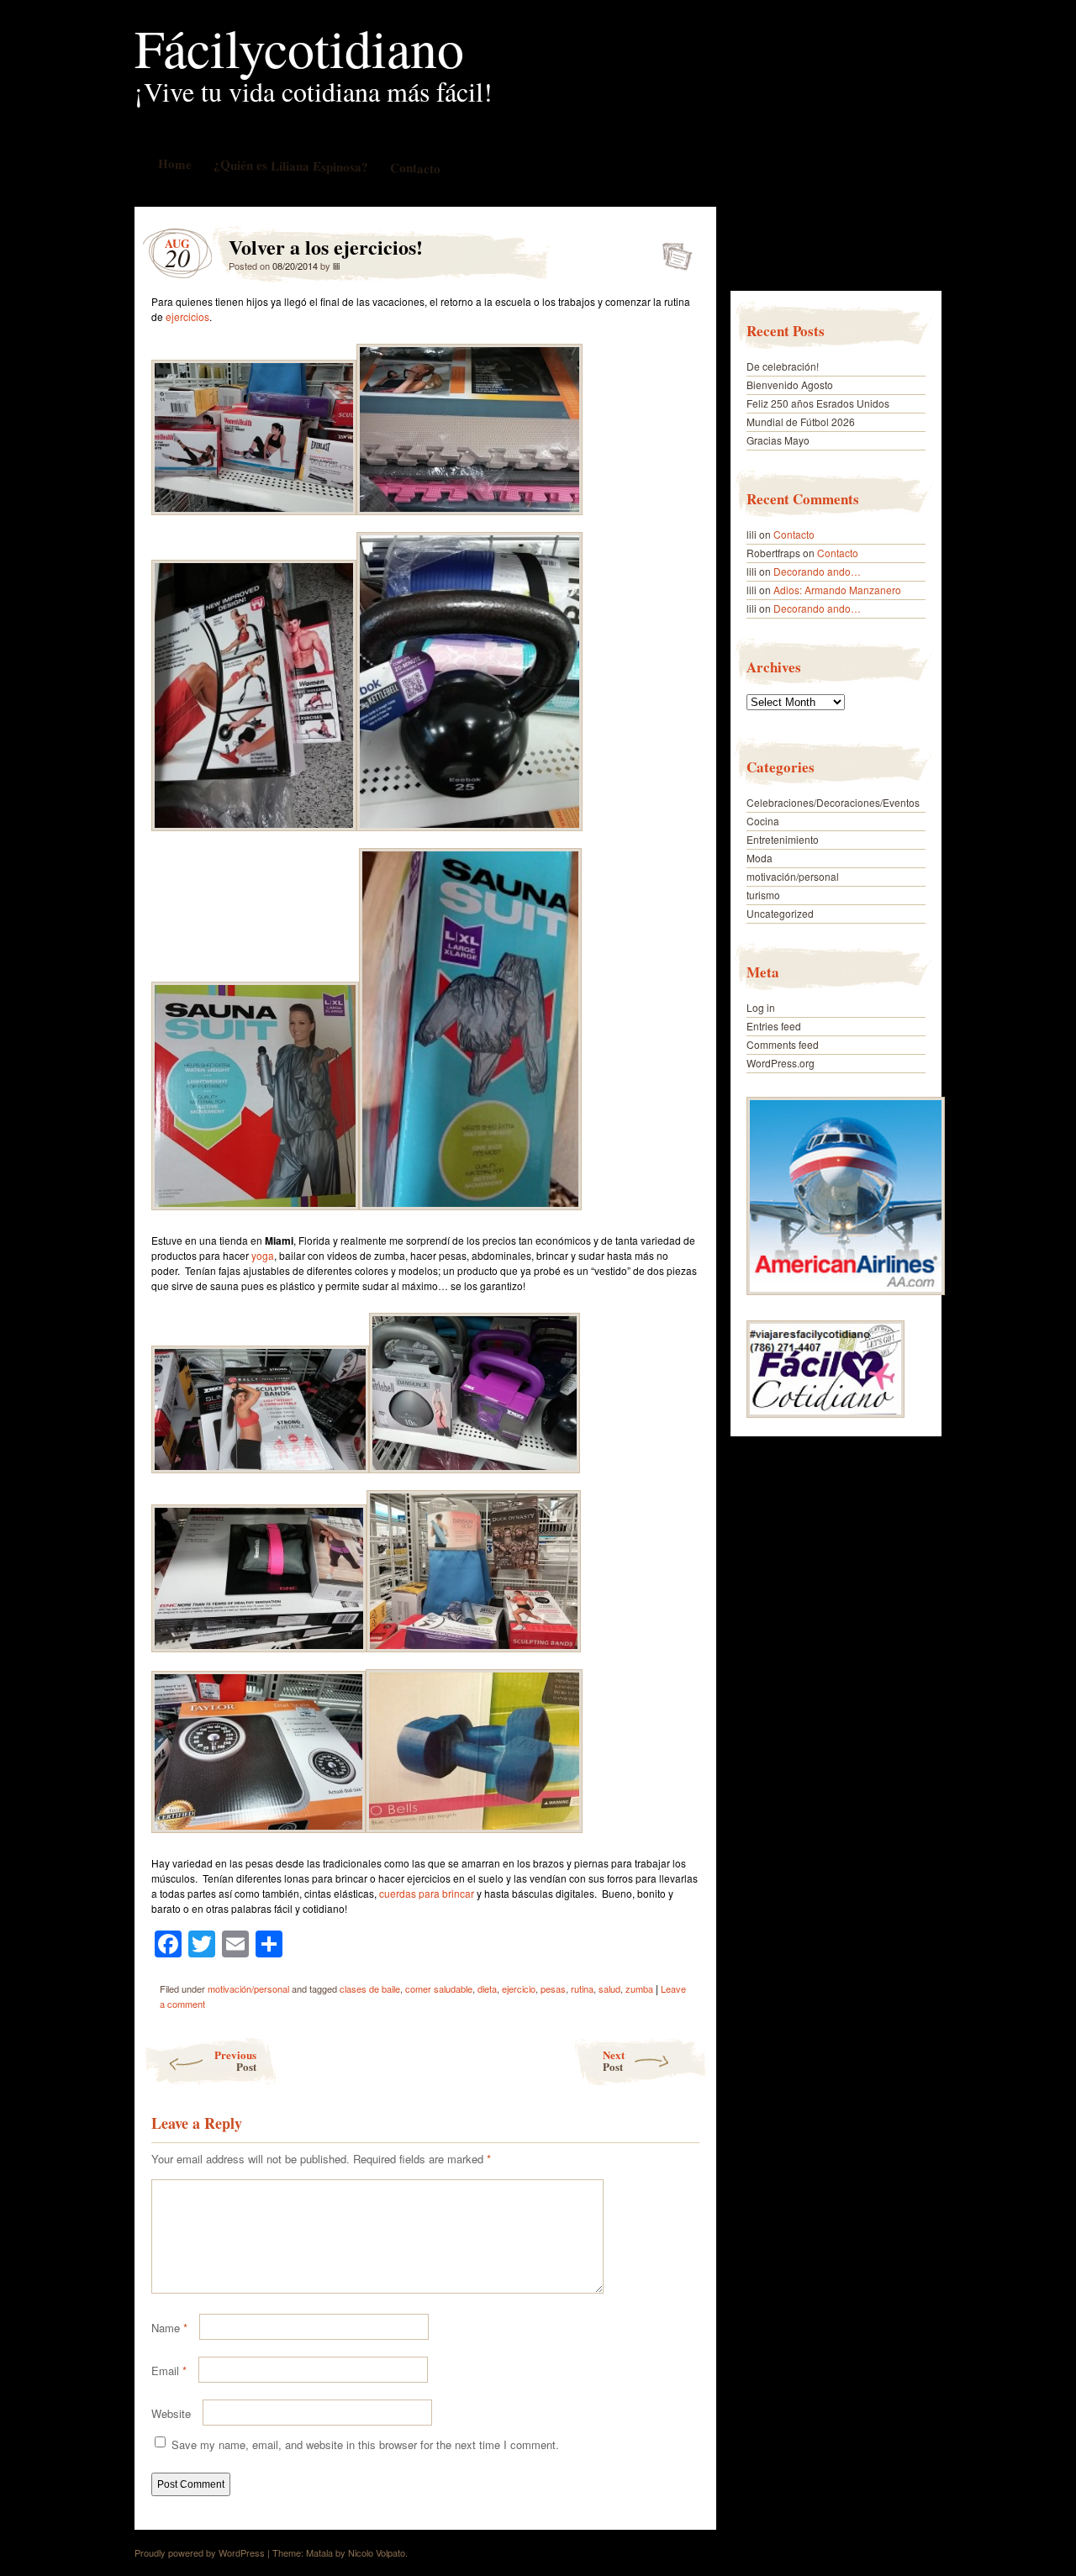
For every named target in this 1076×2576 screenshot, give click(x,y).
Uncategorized (780, 913)
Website (171, 2413)
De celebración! (783, 366)
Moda (760, 858)
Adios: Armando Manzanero (837, 590)
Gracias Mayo (778, 440)
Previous (235, 2060)
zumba (639, 1989)
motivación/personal (248, 1989)
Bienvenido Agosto (790, 385)
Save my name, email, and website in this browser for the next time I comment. (365, 2444)
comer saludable (439, 1989)
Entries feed (774, 1026)
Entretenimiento (783, 839)
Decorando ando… (817, 571)
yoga (263, 1255)
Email (169, 2371)
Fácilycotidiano (299, 47)
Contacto (414, 168)
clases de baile (370, 1989)
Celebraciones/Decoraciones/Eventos (833, 802)
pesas (553, 1989)
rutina (582, 1989)
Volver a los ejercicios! (672, 251)
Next (614, 2060)
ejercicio (519, 1989)
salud (609, 1989)
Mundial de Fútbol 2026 (801, 421)
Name (169, 2328)
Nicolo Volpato (377, 2552)
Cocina (763, 821)
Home (174, 163)
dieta (487, 1989)
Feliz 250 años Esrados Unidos (818, 403)
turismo (763, 895)
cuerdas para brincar (427, 1893)
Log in (761, 1007)
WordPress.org (781, 1063)
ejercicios (187, 316)
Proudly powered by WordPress (200, 2552)
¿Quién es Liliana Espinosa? (290, 165)
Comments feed (783, 1044)
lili (336, 266)
